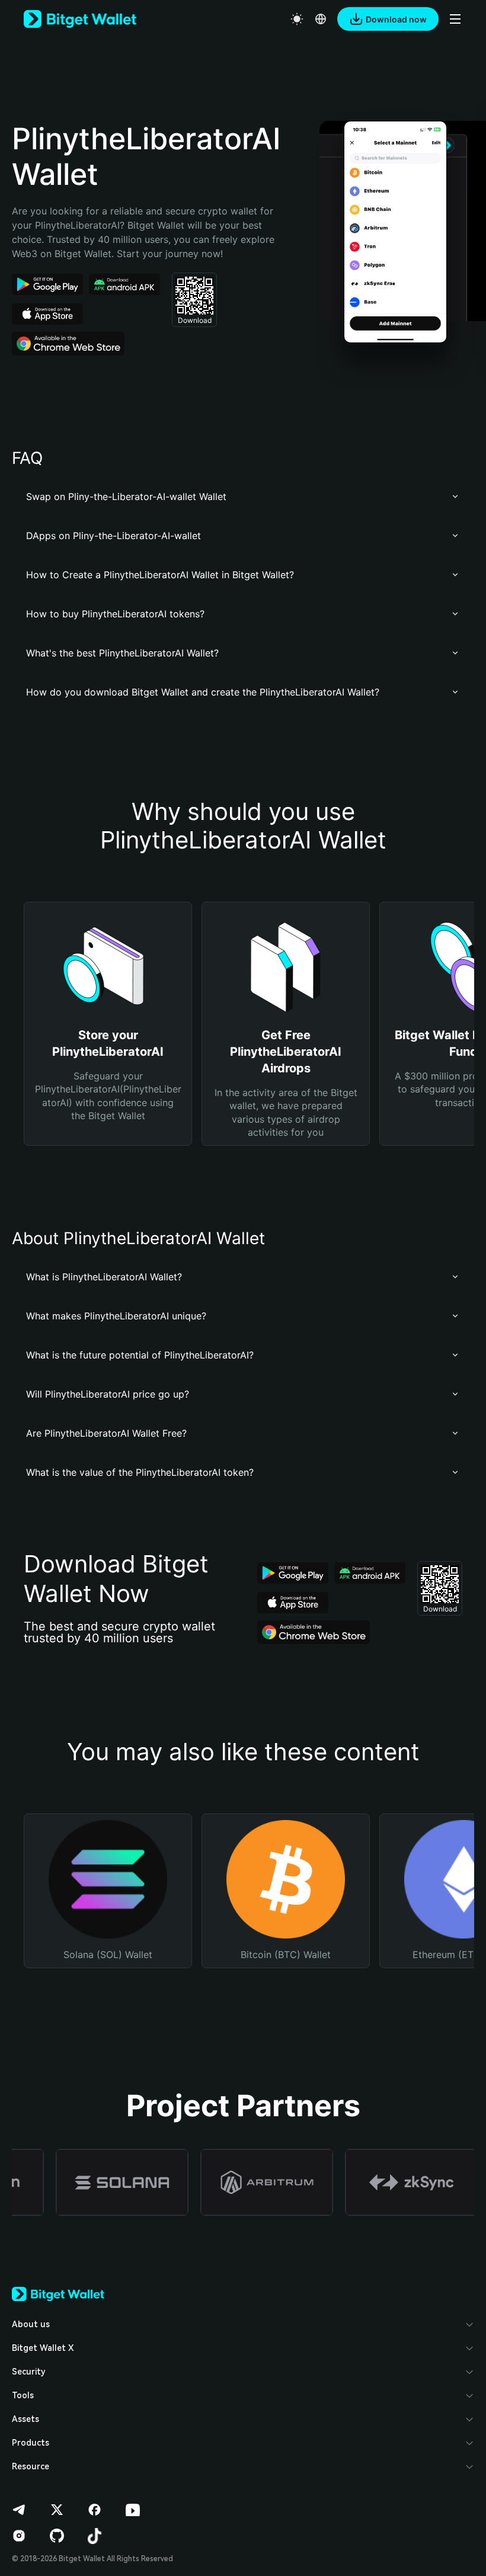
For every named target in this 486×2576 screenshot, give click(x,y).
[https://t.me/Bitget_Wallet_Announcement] (19, 2510)
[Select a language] (321, 19)
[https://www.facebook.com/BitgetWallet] (95, 2510)
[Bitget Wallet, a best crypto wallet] (80, 19)
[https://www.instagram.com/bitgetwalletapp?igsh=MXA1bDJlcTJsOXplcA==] (19, 2536)
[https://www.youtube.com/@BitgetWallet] (133, 2510)
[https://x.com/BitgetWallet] (57, 2510)
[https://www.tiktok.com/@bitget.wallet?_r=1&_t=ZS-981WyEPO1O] (95, 2536)
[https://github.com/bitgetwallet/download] (57, 2536)
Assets (25, 2419)
